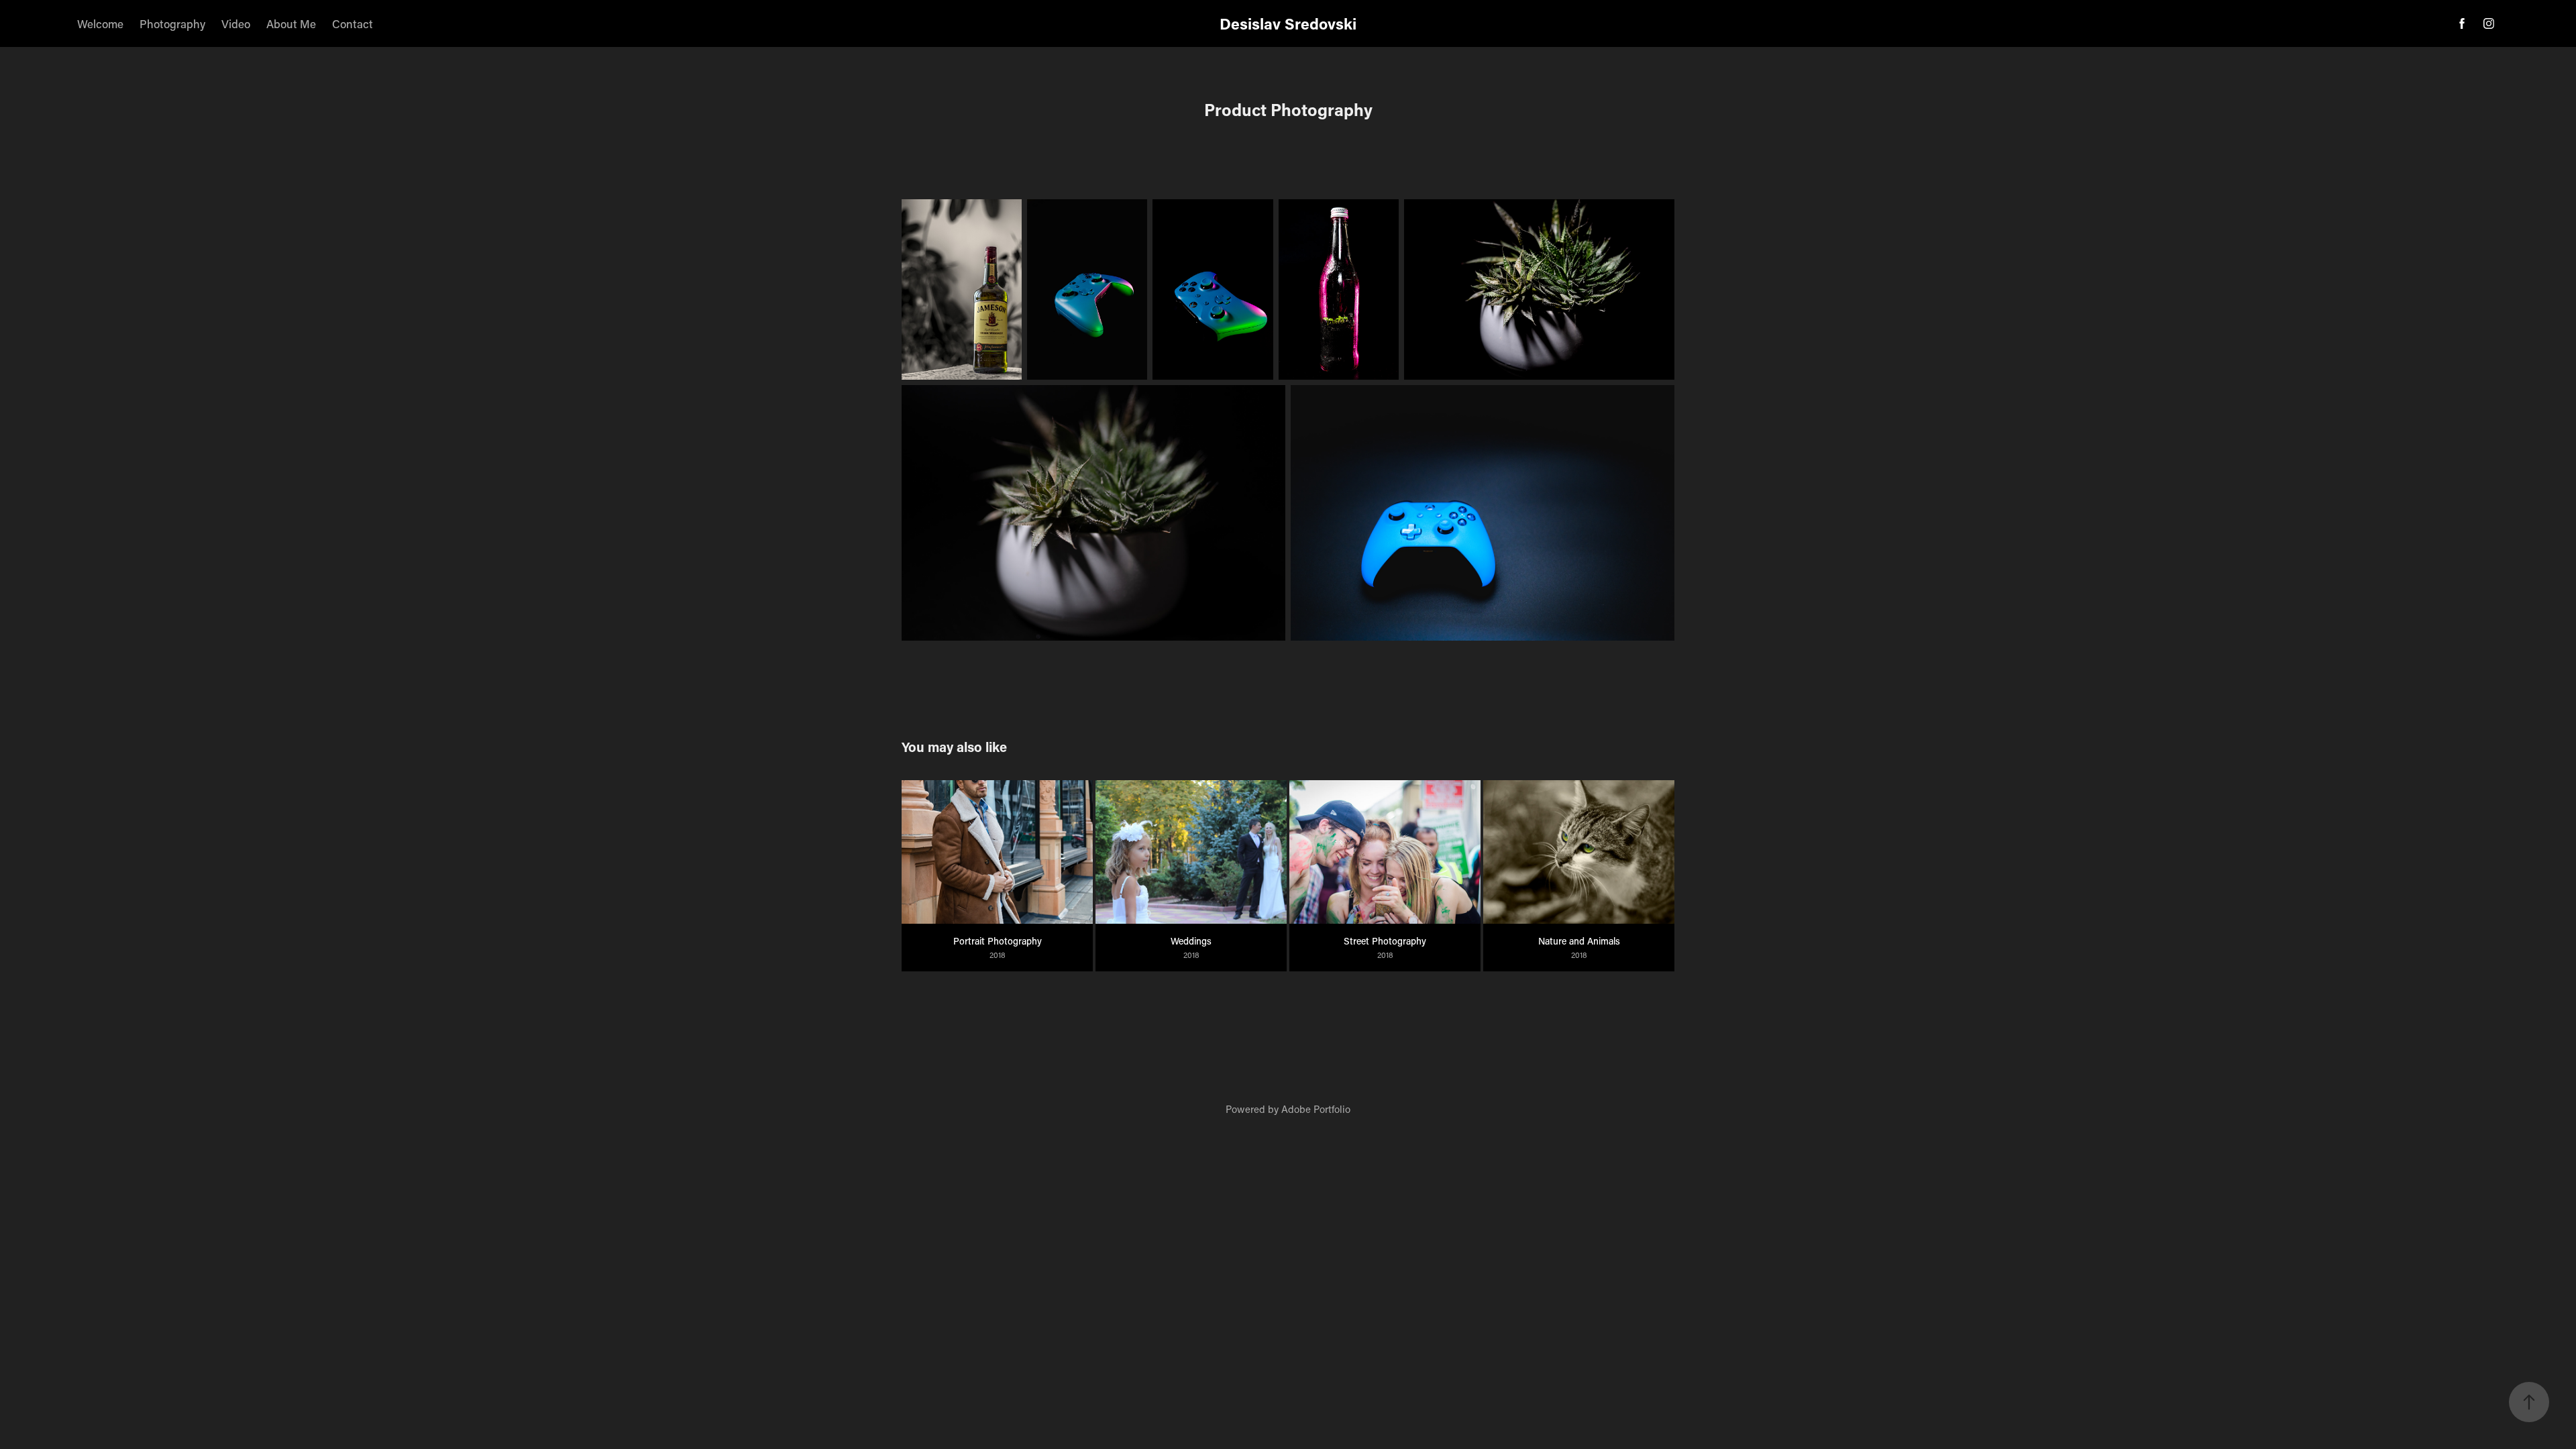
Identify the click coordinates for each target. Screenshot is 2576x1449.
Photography (172, 23)
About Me (291, 23)
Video (236, 23)
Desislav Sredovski (1288, 23)
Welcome (100, 23)
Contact (353, 23)
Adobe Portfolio (1316, 1109)
